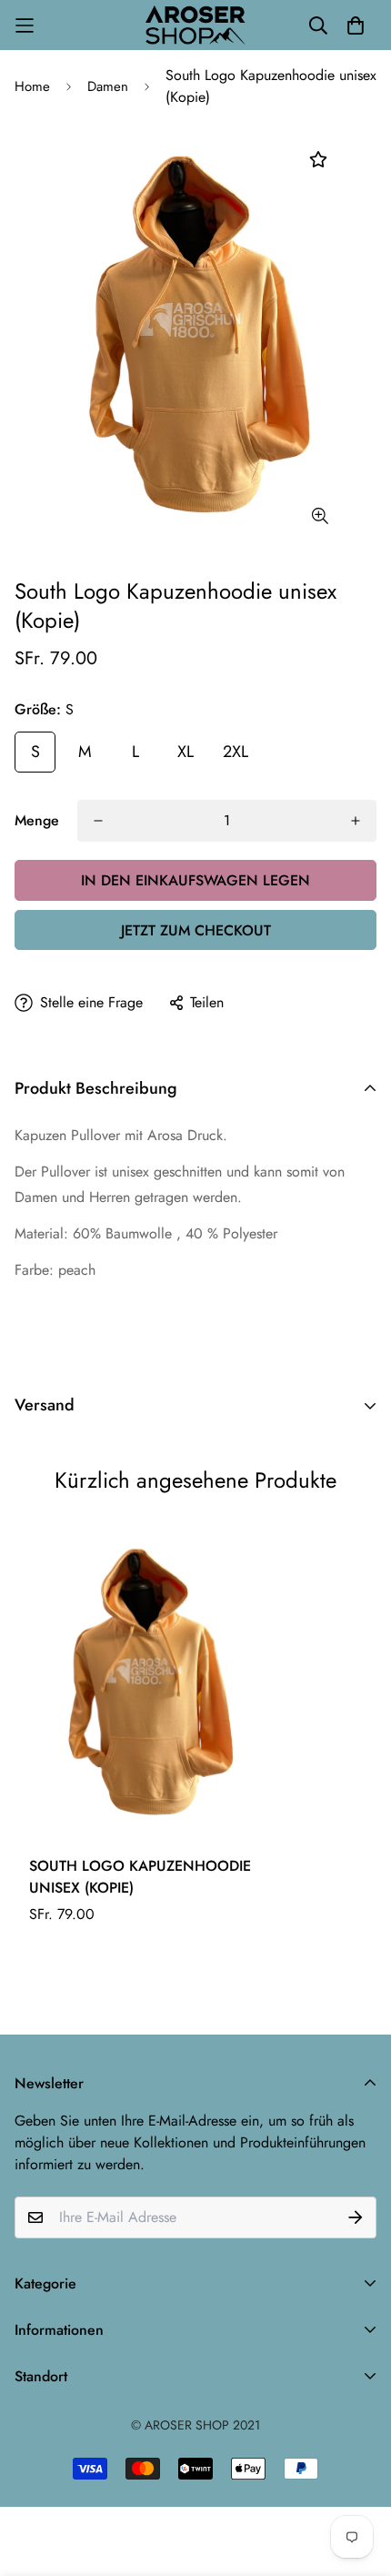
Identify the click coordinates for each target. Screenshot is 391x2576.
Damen (108, 86)
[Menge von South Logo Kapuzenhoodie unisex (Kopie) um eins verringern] (98, 821)
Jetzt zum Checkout (196, 930)
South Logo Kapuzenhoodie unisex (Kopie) (140, 1877)
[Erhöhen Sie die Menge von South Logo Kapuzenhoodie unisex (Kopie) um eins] (356, 821)
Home (32, 86)
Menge (37, 820)
